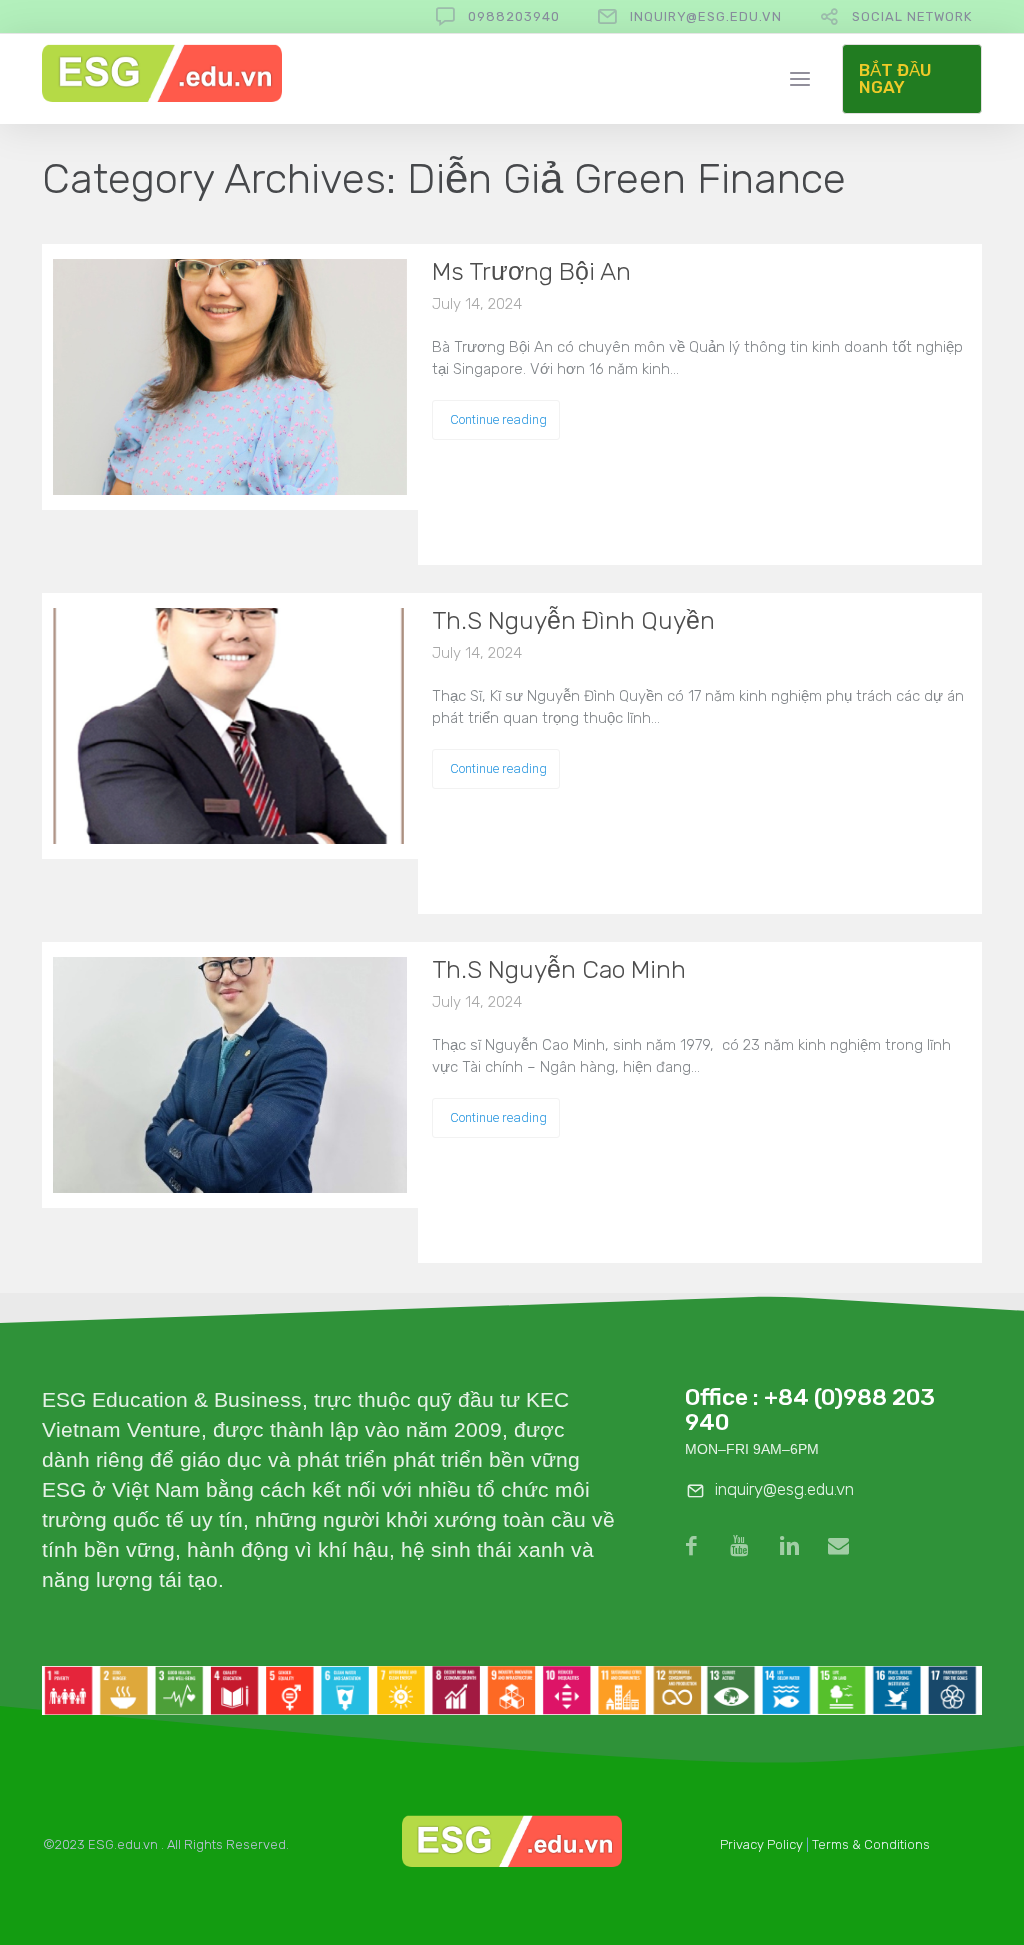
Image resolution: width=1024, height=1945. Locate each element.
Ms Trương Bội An (531, 271)
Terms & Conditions (871, 1844)
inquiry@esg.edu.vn (706, 16)
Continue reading (498, 419)
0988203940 (514, 16)
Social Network (912, 16)
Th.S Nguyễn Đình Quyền (573, 620)
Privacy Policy (761, 1844)
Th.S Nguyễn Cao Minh (559, 969)
